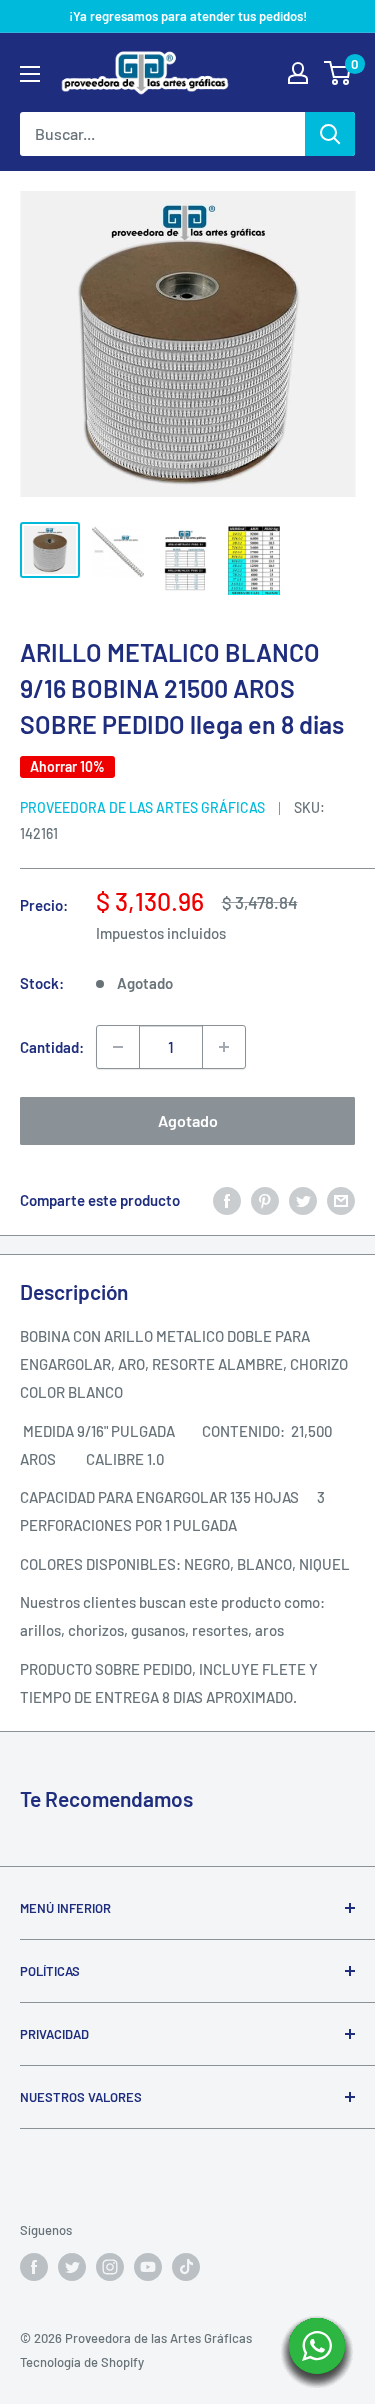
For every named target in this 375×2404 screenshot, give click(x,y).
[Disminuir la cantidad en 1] (118, 1047)
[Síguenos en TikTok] (186, 2267)
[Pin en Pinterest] (265, 1200)
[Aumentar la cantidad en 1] (224, 1047)
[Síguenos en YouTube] (148, 2267)
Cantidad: (52, 1047)
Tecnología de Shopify (82, 2362)
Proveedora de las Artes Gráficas (142, 807)
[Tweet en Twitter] (303, 1200)
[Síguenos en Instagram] (110, 2267)
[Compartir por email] (341, 1200)
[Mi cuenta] (298, 73)
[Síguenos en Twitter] (72, 2267)
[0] (338, 73)
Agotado (188, 1120)
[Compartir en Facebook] (227, 1200)
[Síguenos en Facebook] (34, 2267)
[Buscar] (330, 134)
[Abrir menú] (30, 74)
